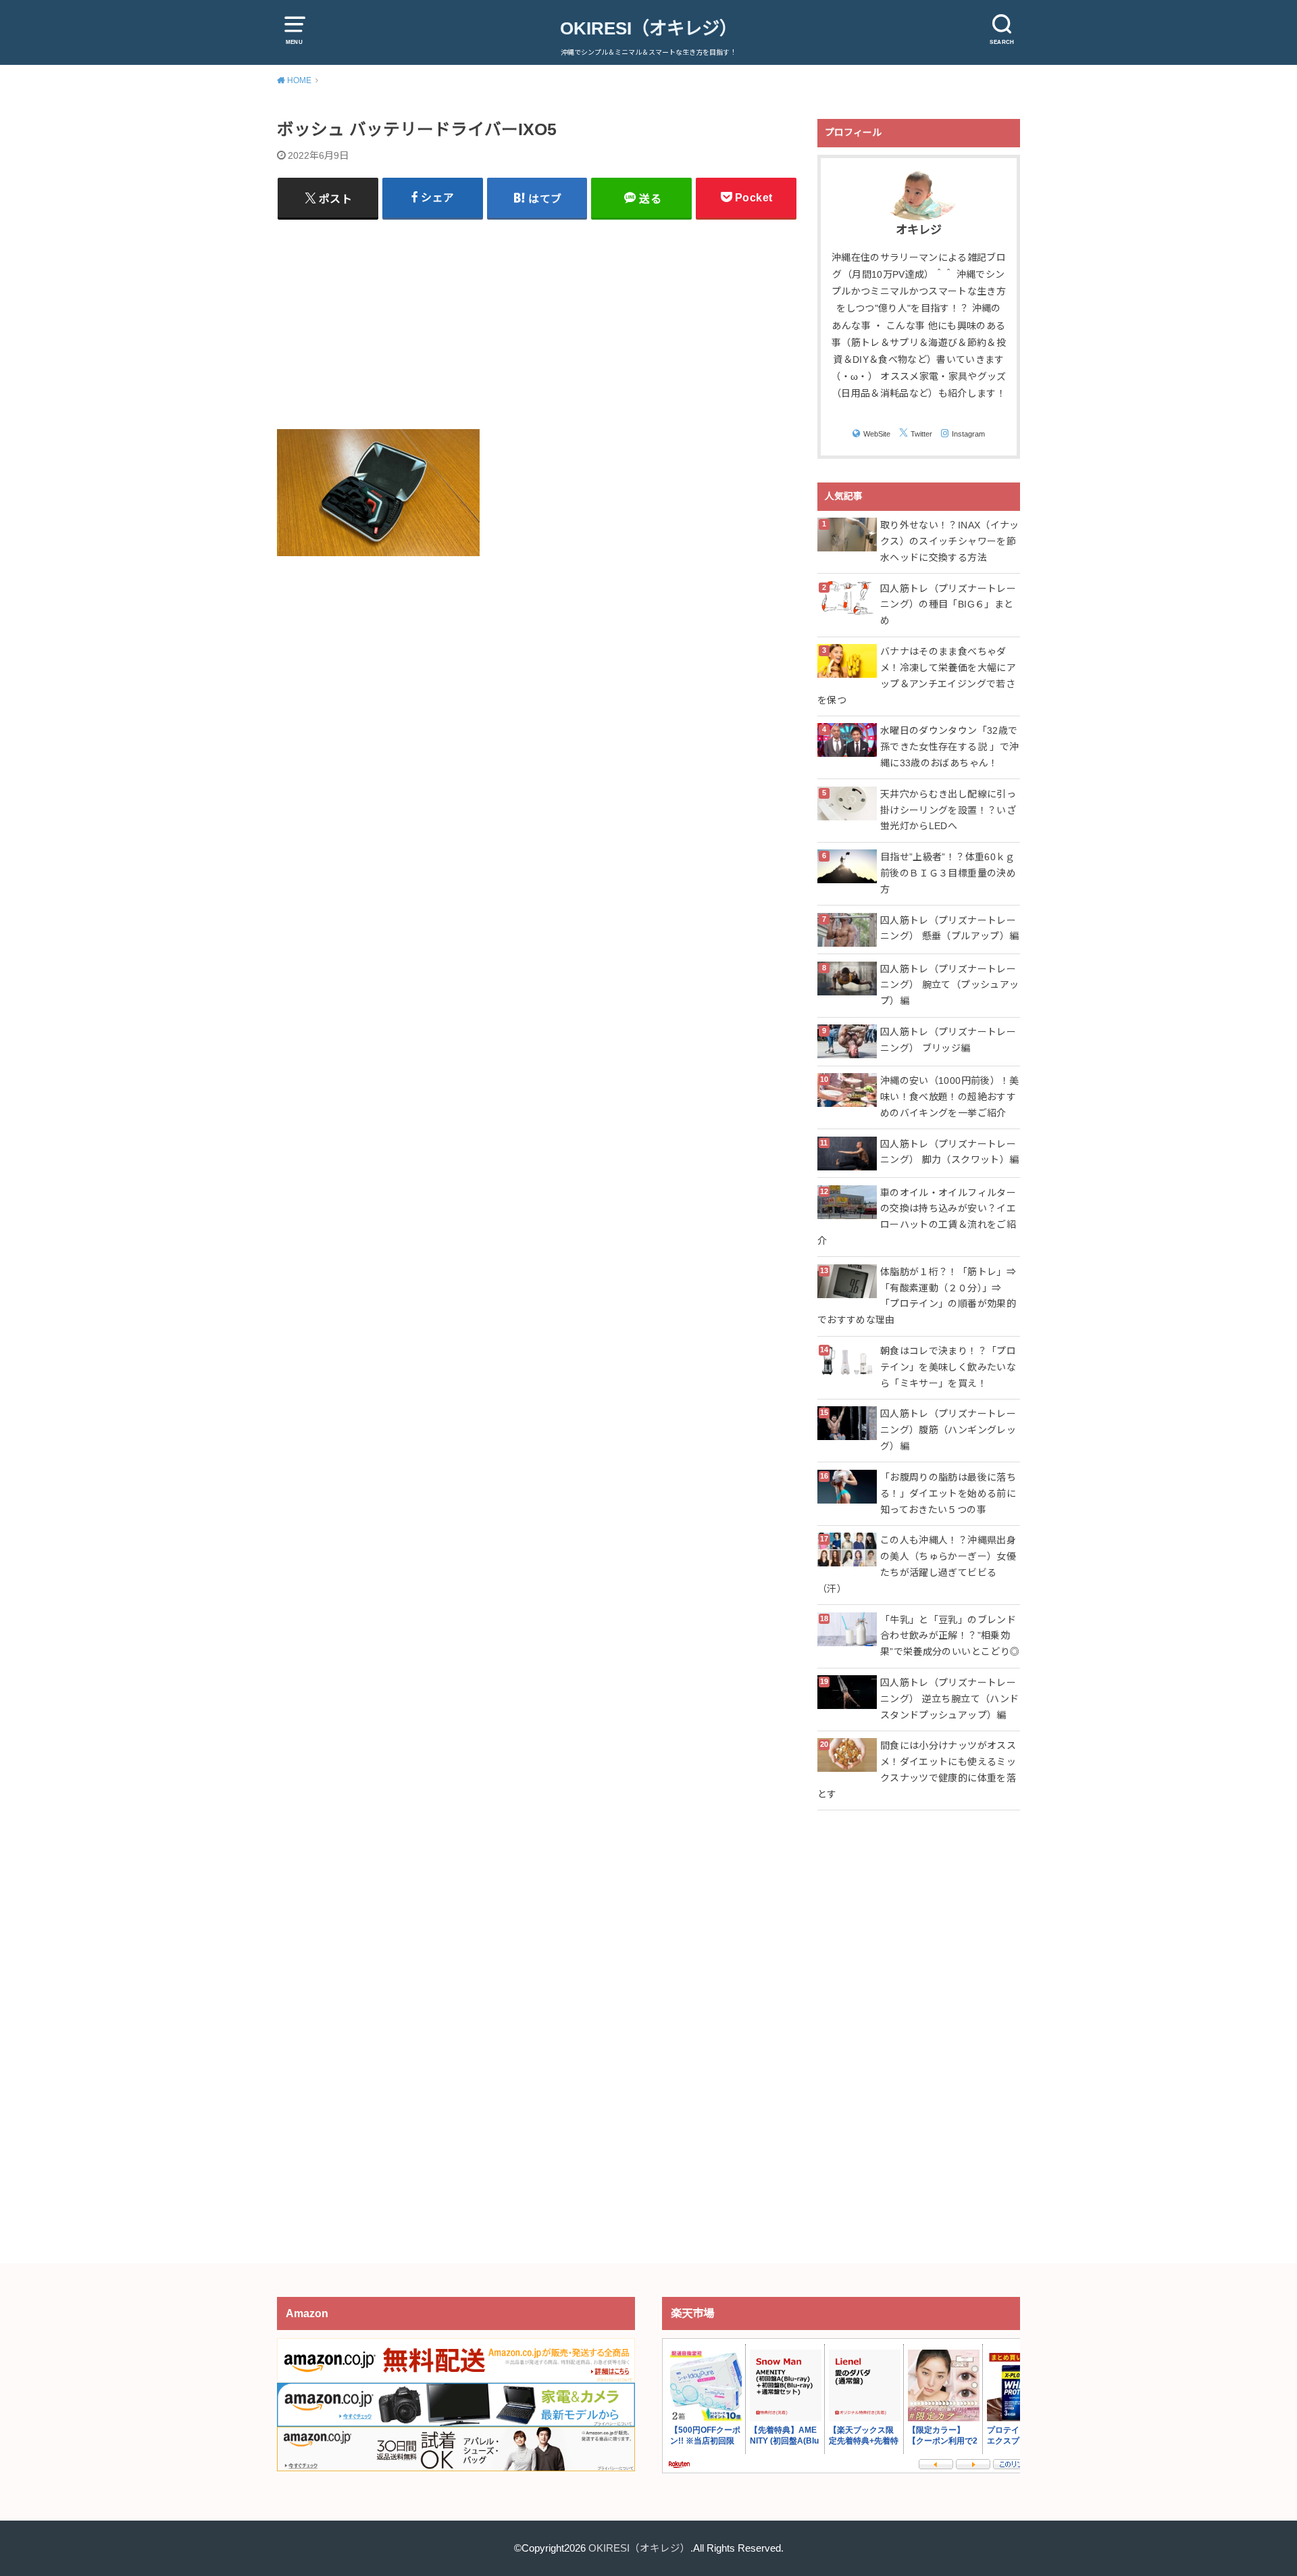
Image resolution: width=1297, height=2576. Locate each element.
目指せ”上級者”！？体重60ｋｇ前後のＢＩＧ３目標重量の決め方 (948, 873)
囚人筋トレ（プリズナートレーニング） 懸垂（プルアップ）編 (949, 928)
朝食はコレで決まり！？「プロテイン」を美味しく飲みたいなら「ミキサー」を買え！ (948, 1367)
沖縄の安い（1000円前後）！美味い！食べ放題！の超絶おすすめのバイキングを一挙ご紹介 (950, 1097)
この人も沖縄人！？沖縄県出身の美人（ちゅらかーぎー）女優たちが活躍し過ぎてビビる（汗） (917, 1564)
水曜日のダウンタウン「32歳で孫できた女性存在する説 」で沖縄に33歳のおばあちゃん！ (949, 747)
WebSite (877, 434)
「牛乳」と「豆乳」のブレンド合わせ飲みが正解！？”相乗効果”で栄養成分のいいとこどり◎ (950, 1636)
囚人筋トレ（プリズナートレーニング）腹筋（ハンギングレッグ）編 (948, 1430)
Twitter (921, 434)
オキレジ (919, 230)
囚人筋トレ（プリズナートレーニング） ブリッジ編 (948, 1040)
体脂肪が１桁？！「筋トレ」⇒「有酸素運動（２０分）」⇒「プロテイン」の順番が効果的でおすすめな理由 (917, 1296)
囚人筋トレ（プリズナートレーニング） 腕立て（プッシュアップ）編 (949, 985)
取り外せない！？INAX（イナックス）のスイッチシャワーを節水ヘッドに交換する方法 (950, 541)
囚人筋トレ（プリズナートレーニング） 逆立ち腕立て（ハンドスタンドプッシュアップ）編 (949, 1699)
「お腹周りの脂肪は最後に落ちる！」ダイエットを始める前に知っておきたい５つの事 (948, 1493)
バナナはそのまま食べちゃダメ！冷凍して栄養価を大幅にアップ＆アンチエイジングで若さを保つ (917, 675)
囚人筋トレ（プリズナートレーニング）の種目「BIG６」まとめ (948, 605)
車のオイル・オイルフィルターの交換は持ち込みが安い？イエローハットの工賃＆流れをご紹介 (917, 1217)
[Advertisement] (537, 324)
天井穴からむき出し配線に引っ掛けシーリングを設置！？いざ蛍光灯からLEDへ (948, 810)
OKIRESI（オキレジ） (648, 28)
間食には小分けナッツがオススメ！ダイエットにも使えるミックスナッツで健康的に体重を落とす (917, 1769)
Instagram (968, 434)
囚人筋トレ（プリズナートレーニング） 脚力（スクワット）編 (949, 1152)
